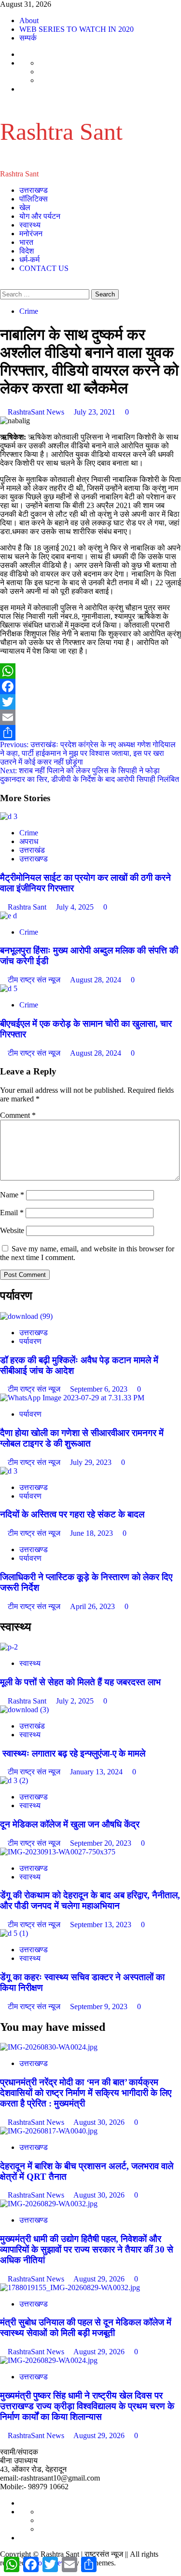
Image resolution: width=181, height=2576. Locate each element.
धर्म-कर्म (29, 260)
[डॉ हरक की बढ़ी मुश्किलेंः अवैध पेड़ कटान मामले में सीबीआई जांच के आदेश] (26, 1316)
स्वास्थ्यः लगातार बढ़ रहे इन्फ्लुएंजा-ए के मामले (73, 1753)
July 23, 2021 (96, 412)
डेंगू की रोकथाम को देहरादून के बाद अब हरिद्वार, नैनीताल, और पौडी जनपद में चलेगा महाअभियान (90, 1900)
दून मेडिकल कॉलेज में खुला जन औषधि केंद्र (70, 1824)
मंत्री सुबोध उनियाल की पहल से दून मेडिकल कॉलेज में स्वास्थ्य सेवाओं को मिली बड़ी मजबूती (86, 2328)
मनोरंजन (31, 234)
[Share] (90, 733)
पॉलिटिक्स (34, 199)
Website (12, 1230)
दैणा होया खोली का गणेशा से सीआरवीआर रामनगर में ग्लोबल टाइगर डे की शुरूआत (82, 1438)
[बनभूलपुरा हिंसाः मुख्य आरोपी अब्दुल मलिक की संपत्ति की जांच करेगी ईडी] (8, 916)
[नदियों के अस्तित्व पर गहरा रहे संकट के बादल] (9, 1471)
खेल (25, 208)
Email (12, 1213)
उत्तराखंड (32, 850)
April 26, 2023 (93, 1606)
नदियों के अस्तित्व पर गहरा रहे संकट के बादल (72, 1514)
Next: (90, 775)
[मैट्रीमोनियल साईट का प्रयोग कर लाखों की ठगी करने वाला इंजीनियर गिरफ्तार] (9, 816)
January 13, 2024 (97, 1772)
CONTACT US (44, 268)
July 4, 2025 (76, 907)
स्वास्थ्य (30, 225)
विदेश (27, 251)
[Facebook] (90, 686)
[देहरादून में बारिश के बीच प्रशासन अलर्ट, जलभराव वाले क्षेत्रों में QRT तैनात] (49, 2131)
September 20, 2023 (102, 1843)
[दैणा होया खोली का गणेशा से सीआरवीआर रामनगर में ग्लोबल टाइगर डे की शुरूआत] (72, 1398)
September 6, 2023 (100, 1389)
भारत (26, 242)
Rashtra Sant (61, 132)
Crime (29, 311)
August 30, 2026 (100, 2122)
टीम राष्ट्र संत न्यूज (35, 980)
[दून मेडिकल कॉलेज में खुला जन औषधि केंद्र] (14, 1780)
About (29, 20)
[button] (3, 285)
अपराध (29, 841)
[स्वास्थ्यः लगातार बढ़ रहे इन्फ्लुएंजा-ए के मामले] (24, 1710)
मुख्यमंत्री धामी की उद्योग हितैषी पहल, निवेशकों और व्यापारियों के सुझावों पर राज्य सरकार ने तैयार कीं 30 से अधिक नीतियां (87, 2249)
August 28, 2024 (97, 980)
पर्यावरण (30, 1341)
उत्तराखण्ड (34, 190)
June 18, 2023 (92, 1533)
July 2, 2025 (76, 1701)
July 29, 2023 (92, 1462)
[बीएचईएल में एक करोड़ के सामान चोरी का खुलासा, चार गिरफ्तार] (9, 988)
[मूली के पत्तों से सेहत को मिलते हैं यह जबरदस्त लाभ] (9, 1647)
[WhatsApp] (90, 671)
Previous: (88, 753)
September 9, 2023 (100, 2006)
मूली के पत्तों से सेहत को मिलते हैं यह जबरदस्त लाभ (80, 1682)
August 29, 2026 (100, 2279)
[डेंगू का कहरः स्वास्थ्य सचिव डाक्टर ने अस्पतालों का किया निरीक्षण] (14, 1933)
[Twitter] (90, 702)
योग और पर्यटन (40, 216)
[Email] (90, 717)
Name (12, 1195)
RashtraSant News (37, 412)
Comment (18, 1115)
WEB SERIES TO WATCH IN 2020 (77, 29)
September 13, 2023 (102, 1925)
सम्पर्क (28, 38)
